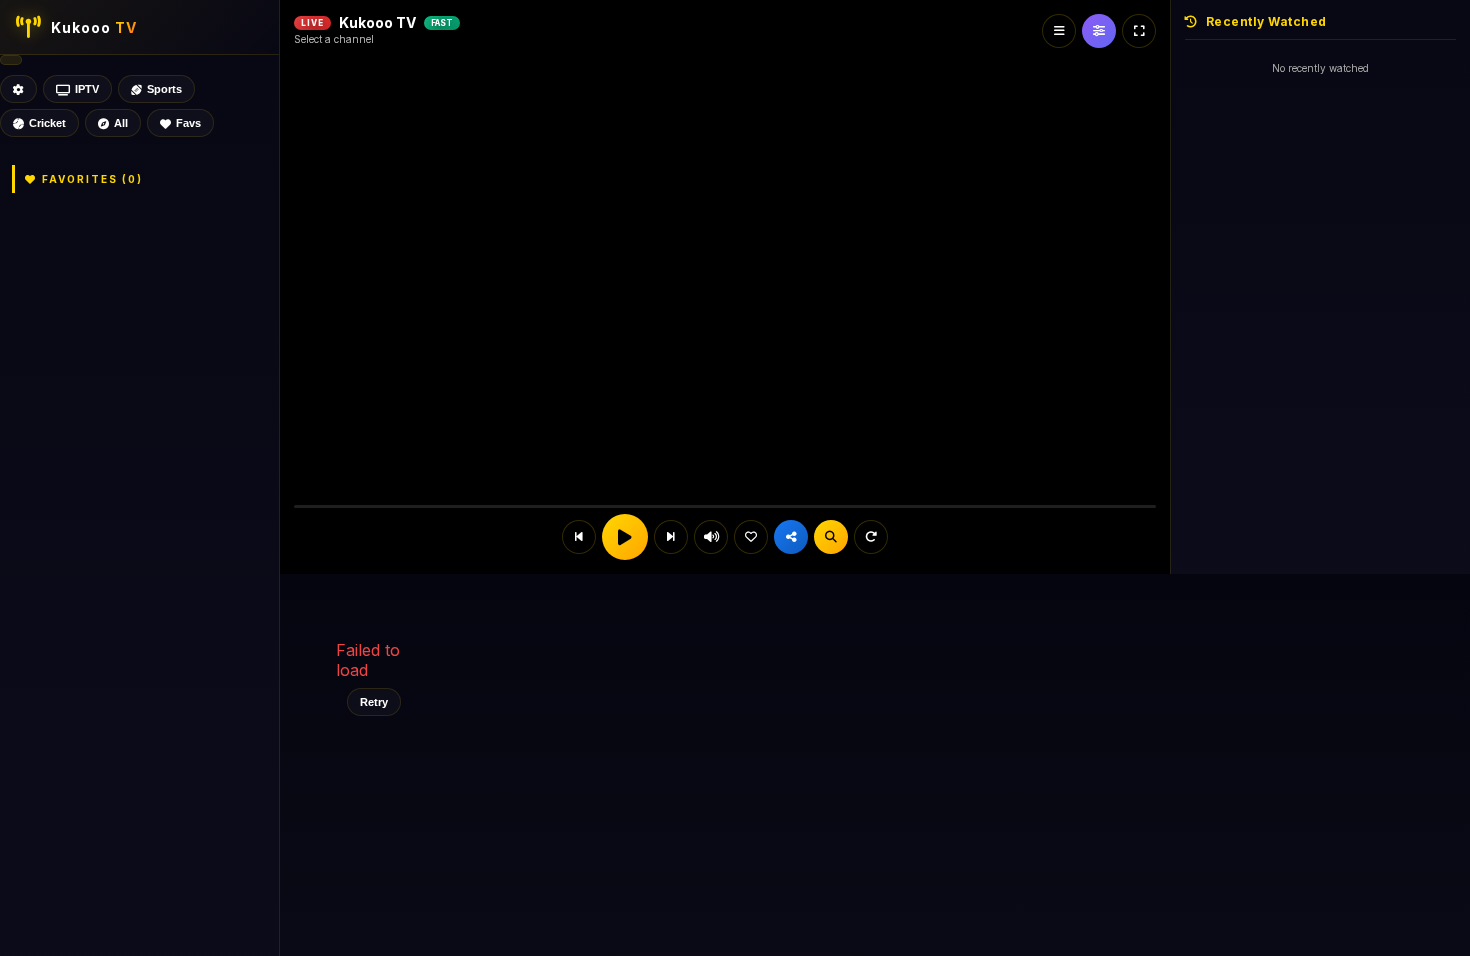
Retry (374, 702)
